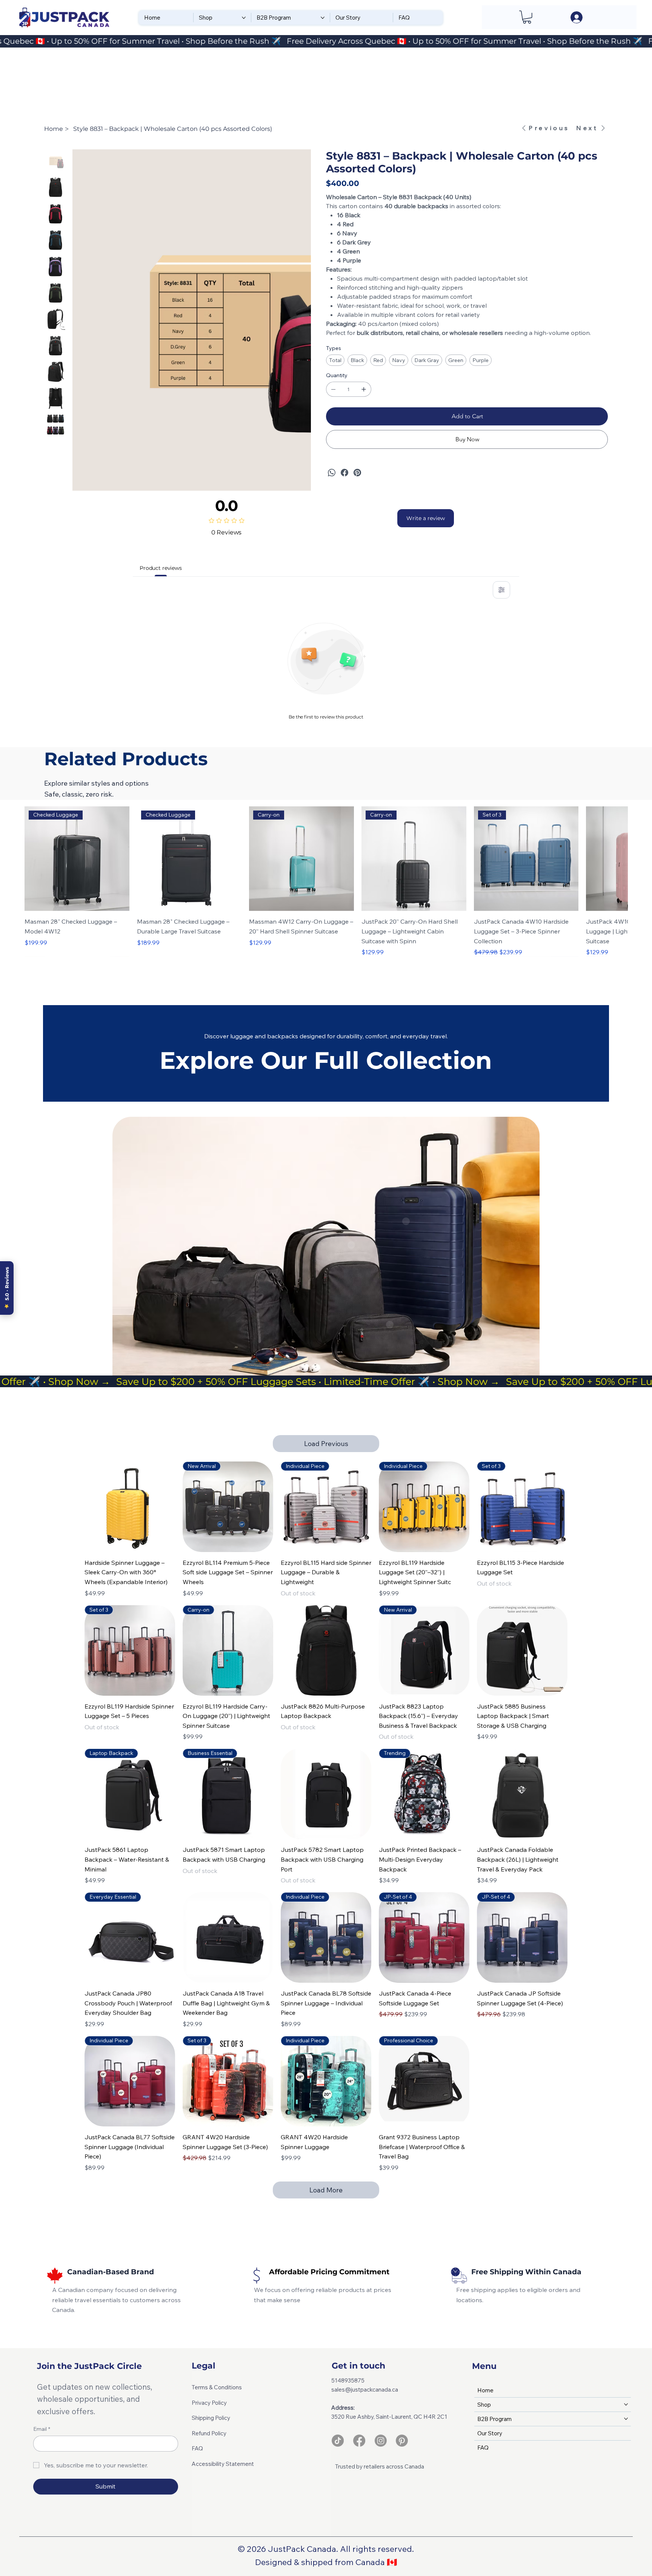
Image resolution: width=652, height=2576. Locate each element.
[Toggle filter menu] (501, 590)
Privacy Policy (209, 2403)
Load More (326, 2190)
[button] (527, 17)
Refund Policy (209, 2433)
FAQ (197, 2448)
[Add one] (364, 389)
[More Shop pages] (244, 18)
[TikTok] (338, 2441)
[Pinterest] (357, 473)
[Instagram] (381, 2441)
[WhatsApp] (332, 473)
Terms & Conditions (217, 2387)
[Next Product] (617, 858)
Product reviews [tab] (161, 568)
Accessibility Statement (223, 2464)
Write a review (426, 518)
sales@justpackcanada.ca (365, 2389)
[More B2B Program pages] (323, 18)
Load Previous (326, 1444)
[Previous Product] (35, 858)
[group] (326, 881)
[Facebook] (344, 473)
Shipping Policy (211, 2418)
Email (42, 2429)
